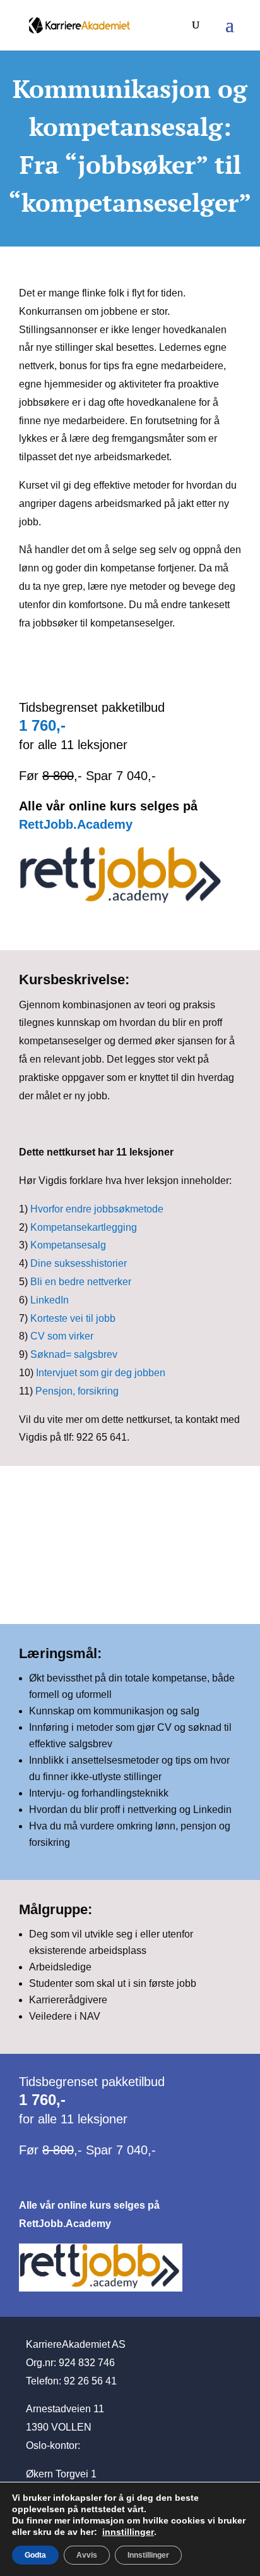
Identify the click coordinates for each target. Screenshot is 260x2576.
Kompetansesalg (68, 1245)
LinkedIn (50, 1300)
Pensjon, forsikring (77, 1391)
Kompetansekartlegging (84, 1227)
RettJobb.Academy (76, 824)
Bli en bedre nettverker (81, 1282)
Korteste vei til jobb (73, 1318)
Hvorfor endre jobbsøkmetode (97, 1209)
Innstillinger (148, 2555)
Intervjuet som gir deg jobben (101, 1373)
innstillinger (128, 2532)
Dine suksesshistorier (79, 1263)
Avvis (87, 2555)
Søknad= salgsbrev (74, 1354)
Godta (35, 2555)
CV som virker (62, 1336)
